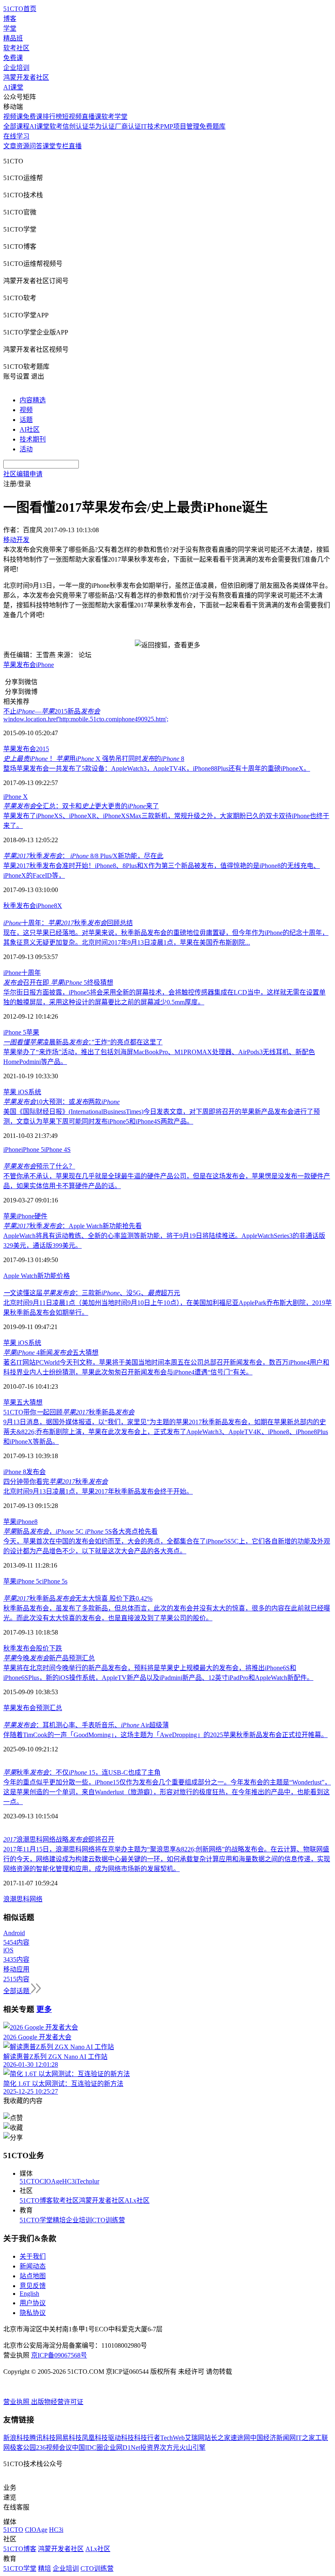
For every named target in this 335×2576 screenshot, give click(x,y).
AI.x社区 (137, 2200)
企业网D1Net (122, 2448)
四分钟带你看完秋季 (56, 1482)
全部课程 (16, 126)
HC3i (69, 2181)
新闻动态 (33, 2266)
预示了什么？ (39, 1166)
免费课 (13, 58)
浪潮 (10, 1899)
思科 (23, 1899)
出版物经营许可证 (57, 2402)
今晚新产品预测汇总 (49, 1658)
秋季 (10, 1648)
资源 (23, 146)
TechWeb (172, 2438)
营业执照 (17, 2402)
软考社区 (16, 48)
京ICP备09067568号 (59, 2355)
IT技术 (151, 126)
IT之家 (305, 2438)
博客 (10, 19)
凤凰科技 (95, 2438)
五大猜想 (29, 1402)
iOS (22, 1092)
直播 (75, 146)
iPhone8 (47, 906)
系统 (35, 1092)
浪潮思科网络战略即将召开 (59, 1839)
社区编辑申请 (23, 474)
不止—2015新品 (52, 711)
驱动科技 (121, 2438)
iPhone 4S (57, 1150)
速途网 (240, 2438)
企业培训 (16, 68)
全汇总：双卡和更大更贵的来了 (81, 806)
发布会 (26, 665)
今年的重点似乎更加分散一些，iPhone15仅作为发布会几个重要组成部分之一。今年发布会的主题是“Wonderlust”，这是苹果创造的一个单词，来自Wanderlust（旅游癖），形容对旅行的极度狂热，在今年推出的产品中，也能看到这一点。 (167, 1792)
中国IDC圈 (87, 2448)
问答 (36, 146)
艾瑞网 (194, 2438)
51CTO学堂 (36, 2220)
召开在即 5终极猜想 (58, 982)
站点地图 (33, 2276)
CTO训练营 (108, 2220)
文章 (10, 146)
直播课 (92, 117)
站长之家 (217, 2438)
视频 (26, 410)
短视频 (72, 117)
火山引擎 (192, 2448)
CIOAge (51, 2181)
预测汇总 (49, 1708)
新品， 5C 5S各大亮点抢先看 (80, 1531)
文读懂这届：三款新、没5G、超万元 (92, 1293)
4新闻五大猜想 (51, 1353)
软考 (56, 126)
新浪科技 (16, 2438)
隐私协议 (33, 2313)
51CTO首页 (20, 9)
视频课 (13, 117)
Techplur (88, 2181)
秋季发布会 (20, 906)
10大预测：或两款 (61, 1102)
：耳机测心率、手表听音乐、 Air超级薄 (86, 1725)
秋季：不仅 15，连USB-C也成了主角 (82, 1772)
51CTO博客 (36, 2200)
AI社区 (30, 429)
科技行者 (147, 2438)
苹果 (10, 665)
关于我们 (33, 2256)
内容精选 (33, 400)
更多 (44, 2009)
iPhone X (16, 797)
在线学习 (16, 136)
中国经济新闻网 (273, 2438)
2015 (42, 749)
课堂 (49, 146)
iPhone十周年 (22, 973)
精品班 (13, 38)
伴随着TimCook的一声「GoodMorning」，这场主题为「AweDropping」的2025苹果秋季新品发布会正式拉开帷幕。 (165, 1735)
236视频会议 (54, 2448)
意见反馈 (33, 2286)
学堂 (10, 28)
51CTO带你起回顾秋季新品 (69, 1412)
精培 (59, 2220)
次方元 (170, 2448)
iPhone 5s (55, 1581)
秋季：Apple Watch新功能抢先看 (73, 1226)
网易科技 (69, 2438)
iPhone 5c (29, 1581)
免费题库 (212, 126)
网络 (36, 1899)
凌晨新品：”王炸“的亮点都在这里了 (83, 1042)
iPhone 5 (15, 1032)
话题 (26, 420)
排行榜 (52, 117)
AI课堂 (13, 87)
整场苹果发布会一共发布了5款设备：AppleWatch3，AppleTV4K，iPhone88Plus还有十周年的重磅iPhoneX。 (157, 768)
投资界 (150, 2448)
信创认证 (76, 126)
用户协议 (33, 2303)
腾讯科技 (42, 2438)
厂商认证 (128, 126)
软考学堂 (114, 117)
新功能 (47, 1276)
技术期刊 (33, 439)
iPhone (45, 665)
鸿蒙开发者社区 (26, 77)
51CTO (30, 2181)
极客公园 (23, 2448)
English (29, 2294)
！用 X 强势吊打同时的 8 (94, 759)
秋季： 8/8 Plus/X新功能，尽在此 (83, 856)
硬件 (41, 1216)
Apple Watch (20, 1276)
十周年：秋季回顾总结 (68, 923)
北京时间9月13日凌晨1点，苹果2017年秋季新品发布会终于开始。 (98, 1491)
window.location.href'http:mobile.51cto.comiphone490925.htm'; (86, 719)
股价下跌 (49, 1648)
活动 (26, 449)
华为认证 (102, 126)
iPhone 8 (15, 1472)
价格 (63, 1276)
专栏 (62, 146)
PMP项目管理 (180, 126)
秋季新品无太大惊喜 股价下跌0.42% (78, 1598)
